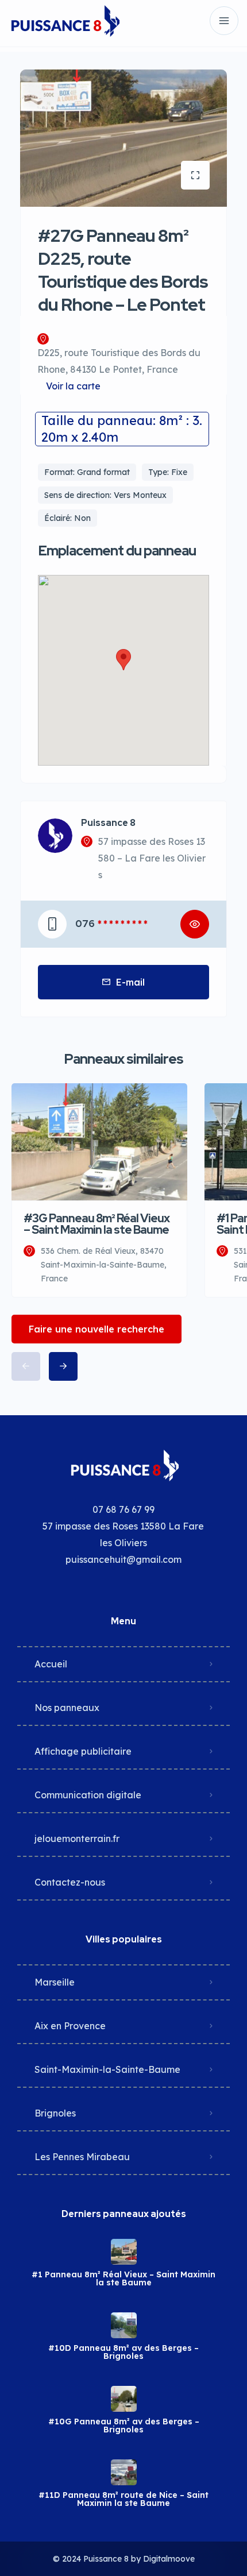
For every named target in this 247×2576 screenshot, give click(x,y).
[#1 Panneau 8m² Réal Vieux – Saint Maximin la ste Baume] (124, 2252)
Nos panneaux (67, 1708)
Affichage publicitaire (83, 1751)
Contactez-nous (70, 1882)
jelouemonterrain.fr (77, 1839)
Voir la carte (73, 386)
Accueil (51, 1664)
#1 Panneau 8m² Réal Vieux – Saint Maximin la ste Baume (123, 2278)
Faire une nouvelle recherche (97, 1329)
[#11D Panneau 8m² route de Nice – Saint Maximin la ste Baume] (124, 2472)
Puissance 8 (108, 823)
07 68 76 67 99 (123, 1509)
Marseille (55, 1982)
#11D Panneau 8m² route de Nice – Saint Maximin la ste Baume (123, 2499)
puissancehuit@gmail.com (123, 1559)
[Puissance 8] (64, 21)
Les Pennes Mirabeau (82, 2157)
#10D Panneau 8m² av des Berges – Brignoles (123, 2352)
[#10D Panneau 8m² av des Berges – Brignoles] (124, 2325)
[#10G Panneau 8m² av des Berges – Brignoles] (124, 2399)
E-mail (130, 982)
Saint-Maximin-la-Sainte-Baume (107, 2069)
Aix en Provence (70, 2026)
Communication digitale (88, 1795)
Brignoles (55, 2113)
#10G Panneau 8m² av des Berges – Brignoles (124, 2426)
